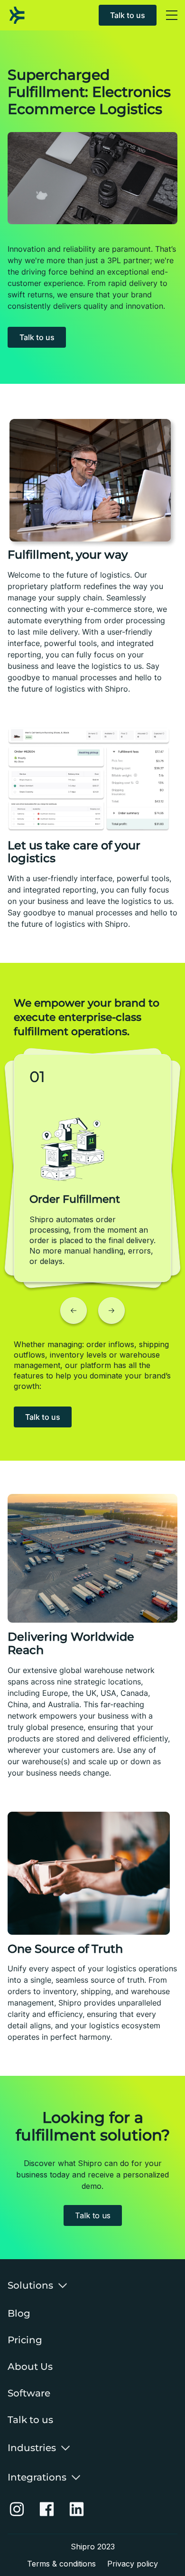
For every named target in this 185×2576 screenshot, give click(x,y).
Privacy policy (133, 2564)
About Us (30, 2367)
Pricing (25, 2340)
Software (29, 2393)
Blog (19, 2313)
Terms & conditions (61, 2564)
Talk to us (128, 15)
